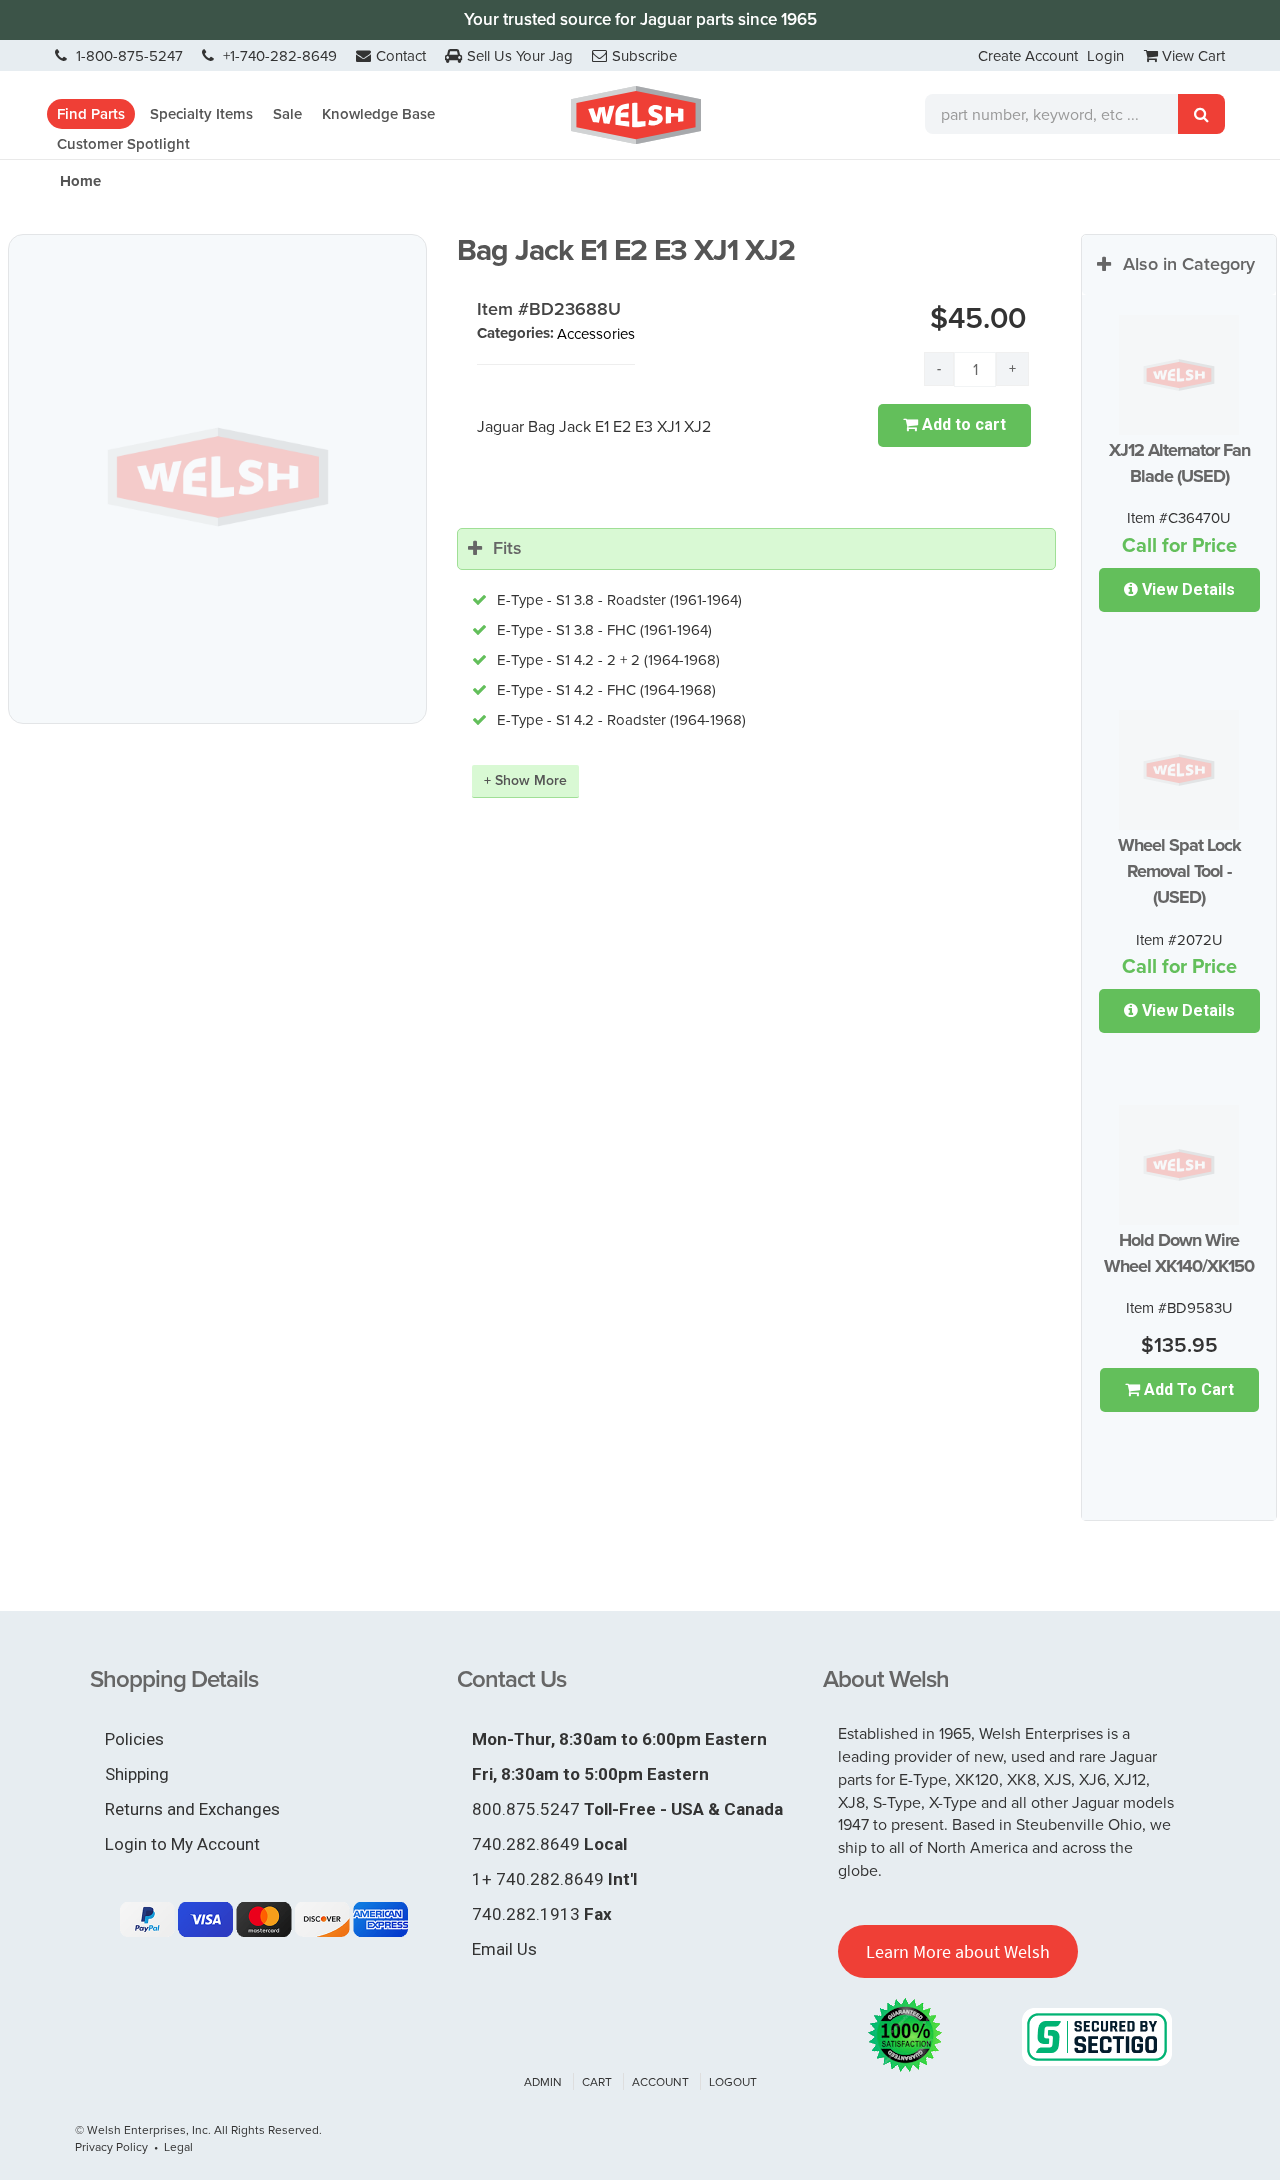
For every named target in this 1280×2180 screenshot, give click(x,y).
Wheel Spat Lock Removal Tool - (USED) (1179, 871)
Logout (733, 2081)
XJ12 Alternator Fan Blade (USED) (1179, 463)
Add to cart (962, 424)
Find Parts (91, 114)
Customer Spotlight (123, 144)
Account (660, 2081)
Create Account (1028, 55)
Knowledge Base (378, 114)
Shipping (137, 1774)
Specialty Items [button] (201, 114)
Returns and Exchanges (192, 1809)
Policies (134, 1739)
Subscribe (644, 55)
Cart (597, 2081)
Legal (178, 2146)
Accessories (596, 333)
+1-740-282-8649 (278, 55)
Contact (401, 55)
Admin (543, 2081)
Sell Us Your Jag (520, 55)
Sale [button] (287, 114)
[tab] (756, 549)
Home (80, 181)
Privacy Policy (111, 2146)
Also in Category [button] (1189, 264)
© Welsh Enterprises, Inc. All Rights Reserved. (198, 2129)
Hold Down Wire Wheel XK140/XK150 (1179, 1253)
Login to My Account (182, 1844)
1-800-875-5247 (127, 55)
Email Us (504, 1949)
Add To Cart (1187, 1389)
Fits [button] (507, 548)
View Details (1186, 589)
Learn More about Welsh (958, 1951)
